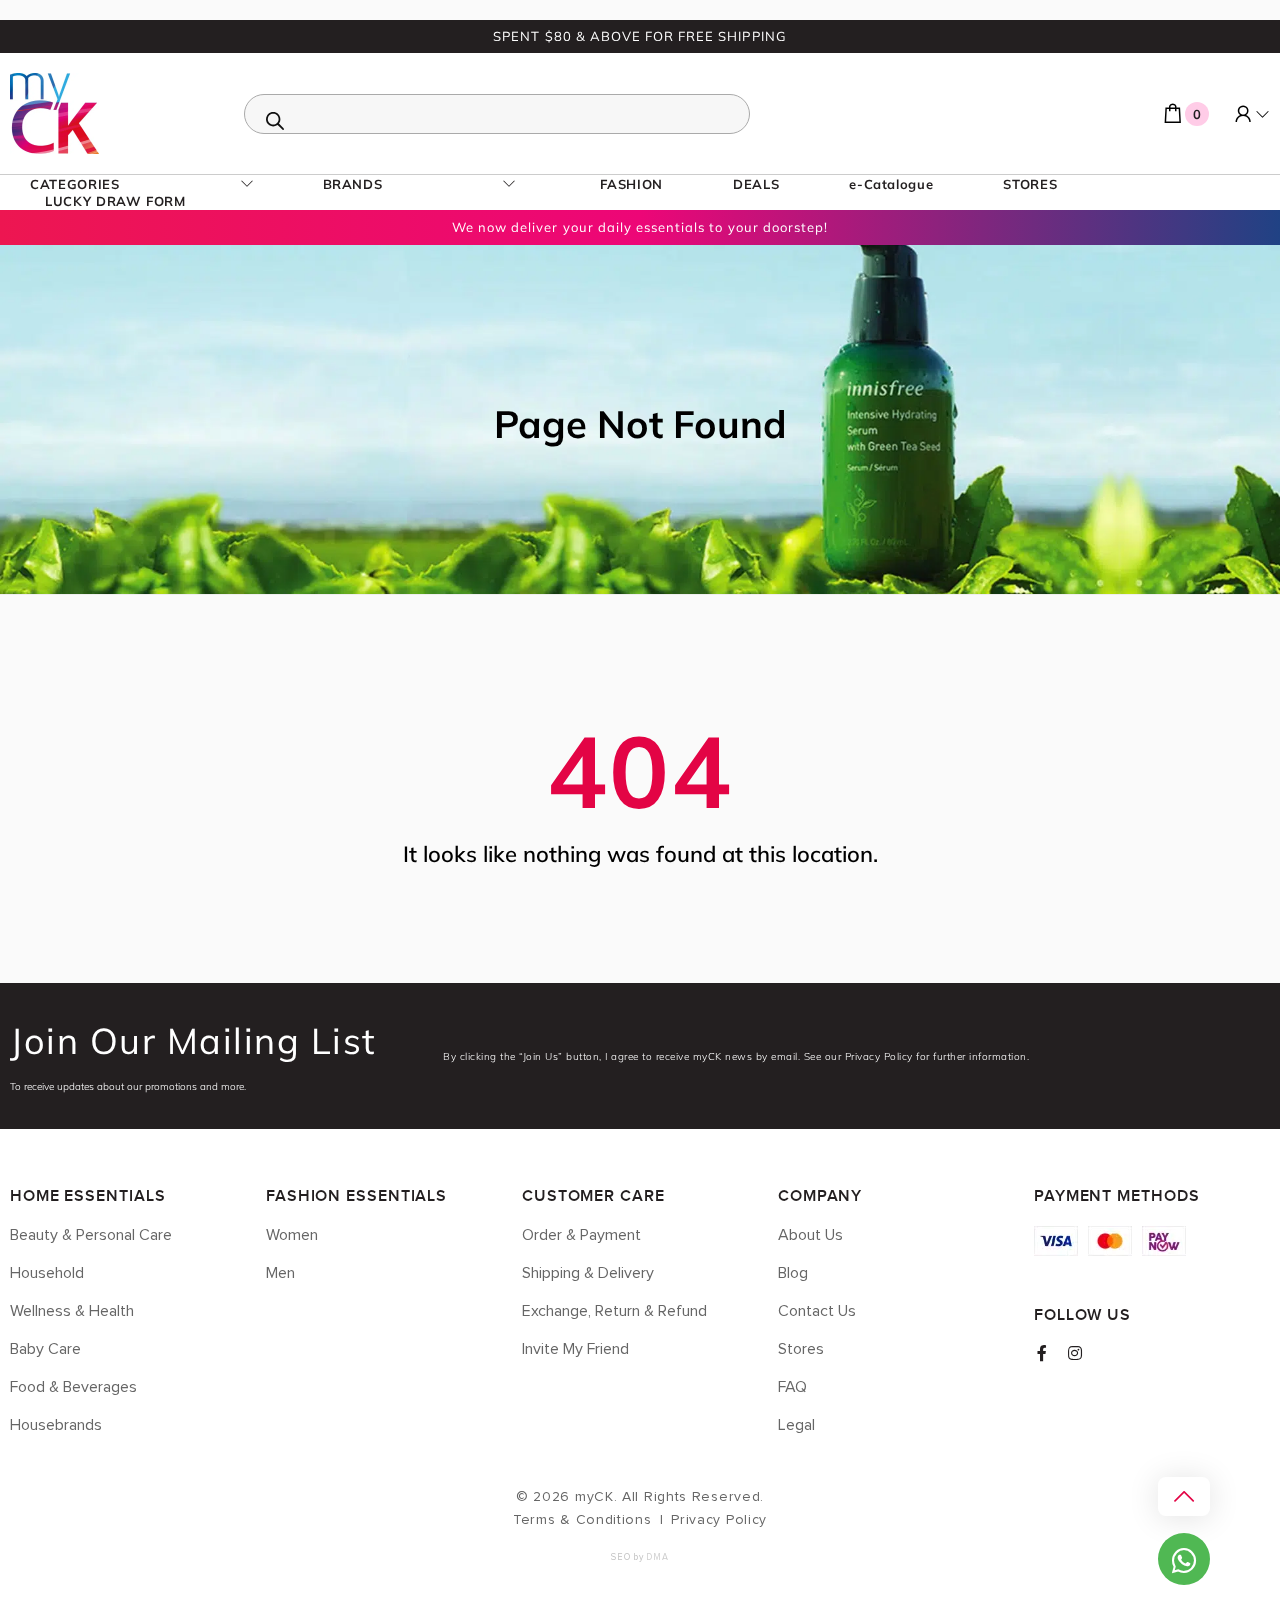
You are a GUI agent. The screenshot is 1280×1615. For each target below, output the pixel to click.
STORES (1030, 184)
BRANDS (353, 184)
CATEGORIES (75, 184)
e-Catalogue (891, 184)
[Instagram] (1075, 1353)
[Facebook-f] (1042, 1353)
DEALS (756, 184)
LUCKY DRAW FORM (115, 201)
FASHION (631, 184)
